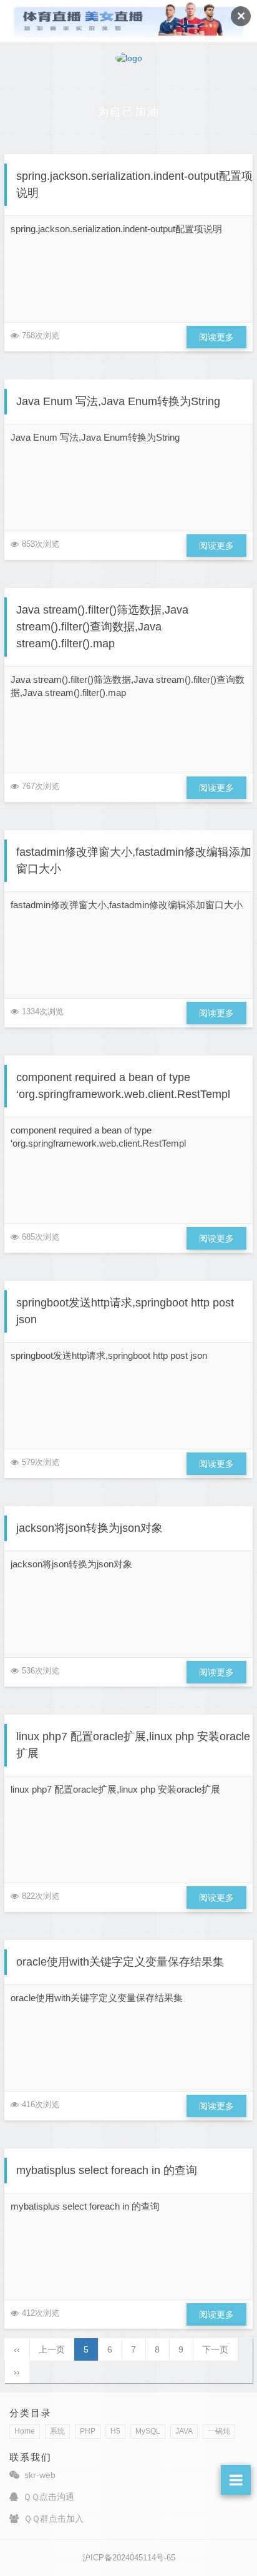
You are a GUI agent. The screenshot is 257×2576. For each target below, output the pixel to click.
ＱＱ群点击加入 (54, 2519)
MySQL (148, 2431)
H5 (115, 2431)
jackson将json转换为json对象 (90, 1528)
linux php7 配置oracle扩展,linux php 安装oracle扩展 (133, 1745)
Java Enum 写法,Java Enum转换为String (118, 401)
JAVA (184, 2431)
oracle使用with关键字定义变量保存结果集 (120, 1962)
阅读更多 (216, 337)
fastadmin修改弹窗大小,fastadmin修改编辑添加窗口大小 (134, 860)
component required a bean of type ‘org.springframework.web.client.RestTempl (123, 1086)
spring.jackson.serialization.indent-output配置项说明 (134, 184)
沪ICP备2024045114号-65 (129, 2558)
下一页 (215, 2349)
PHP (88, 2431)
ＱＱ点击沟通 (49, 2497)
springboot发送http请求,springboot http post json (125, 1311)
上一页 (52, 2349)
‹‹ (17, 2349)
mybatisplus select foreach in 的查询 (107, 2170)
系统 (57, 2431)
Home (25, 2431)
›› (17, 2372)
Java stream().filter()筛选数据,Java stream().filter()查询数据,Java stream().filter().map (102, 627)
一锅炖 (219, 2431)
